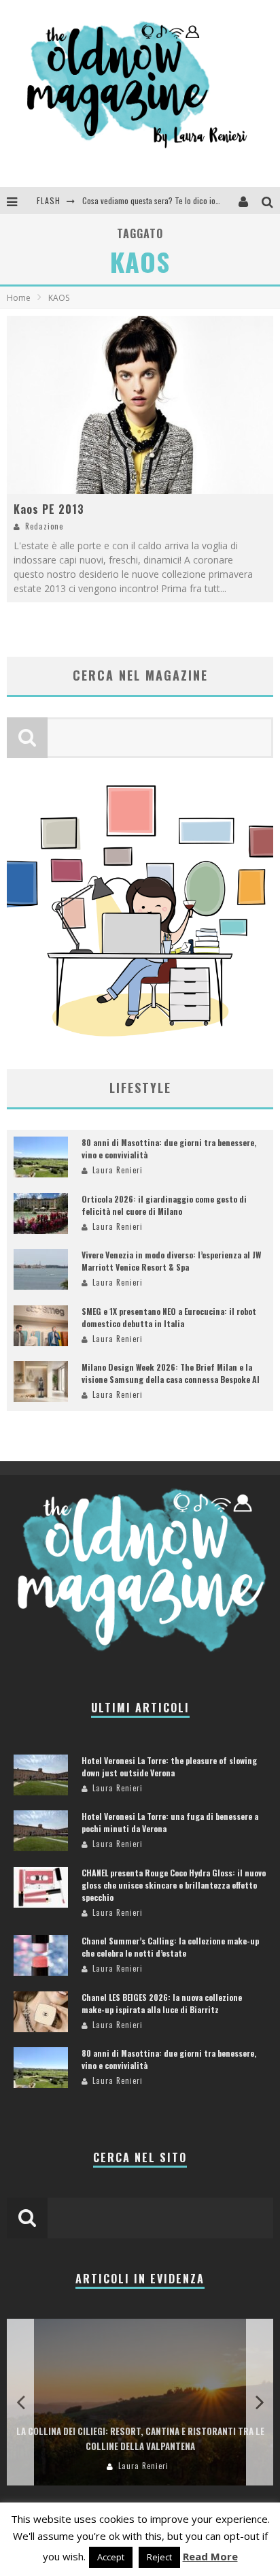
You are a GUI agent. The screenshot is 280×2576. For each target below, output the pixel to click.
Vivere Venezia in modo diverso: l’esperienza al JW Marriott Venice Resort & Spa (171, 1261)
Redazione (44, 526)
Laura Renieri (118, 1170)
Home (19, 298)
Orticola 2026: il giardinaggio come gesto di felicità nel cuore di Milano (164, 1205)
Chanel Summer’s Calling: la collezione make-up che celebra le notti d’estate (170, 1947)
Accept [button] (111, 2557)
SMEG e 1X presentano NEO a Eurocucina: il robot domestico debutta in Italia (169, 1317)
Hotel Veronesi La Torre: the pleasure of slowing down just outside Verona (169, 1766)
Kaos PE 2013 (49, 509)
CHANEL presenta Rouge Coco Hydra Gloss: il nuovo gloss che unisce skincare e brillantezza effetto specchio (174, 1885)
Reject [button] (159, 2557)
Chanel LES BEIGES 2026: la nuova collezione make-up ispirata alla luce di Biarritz (162, 2003)
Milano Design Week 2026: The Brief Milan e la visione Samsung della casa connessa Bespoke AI (171, 1373)
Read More (210, 2556)
